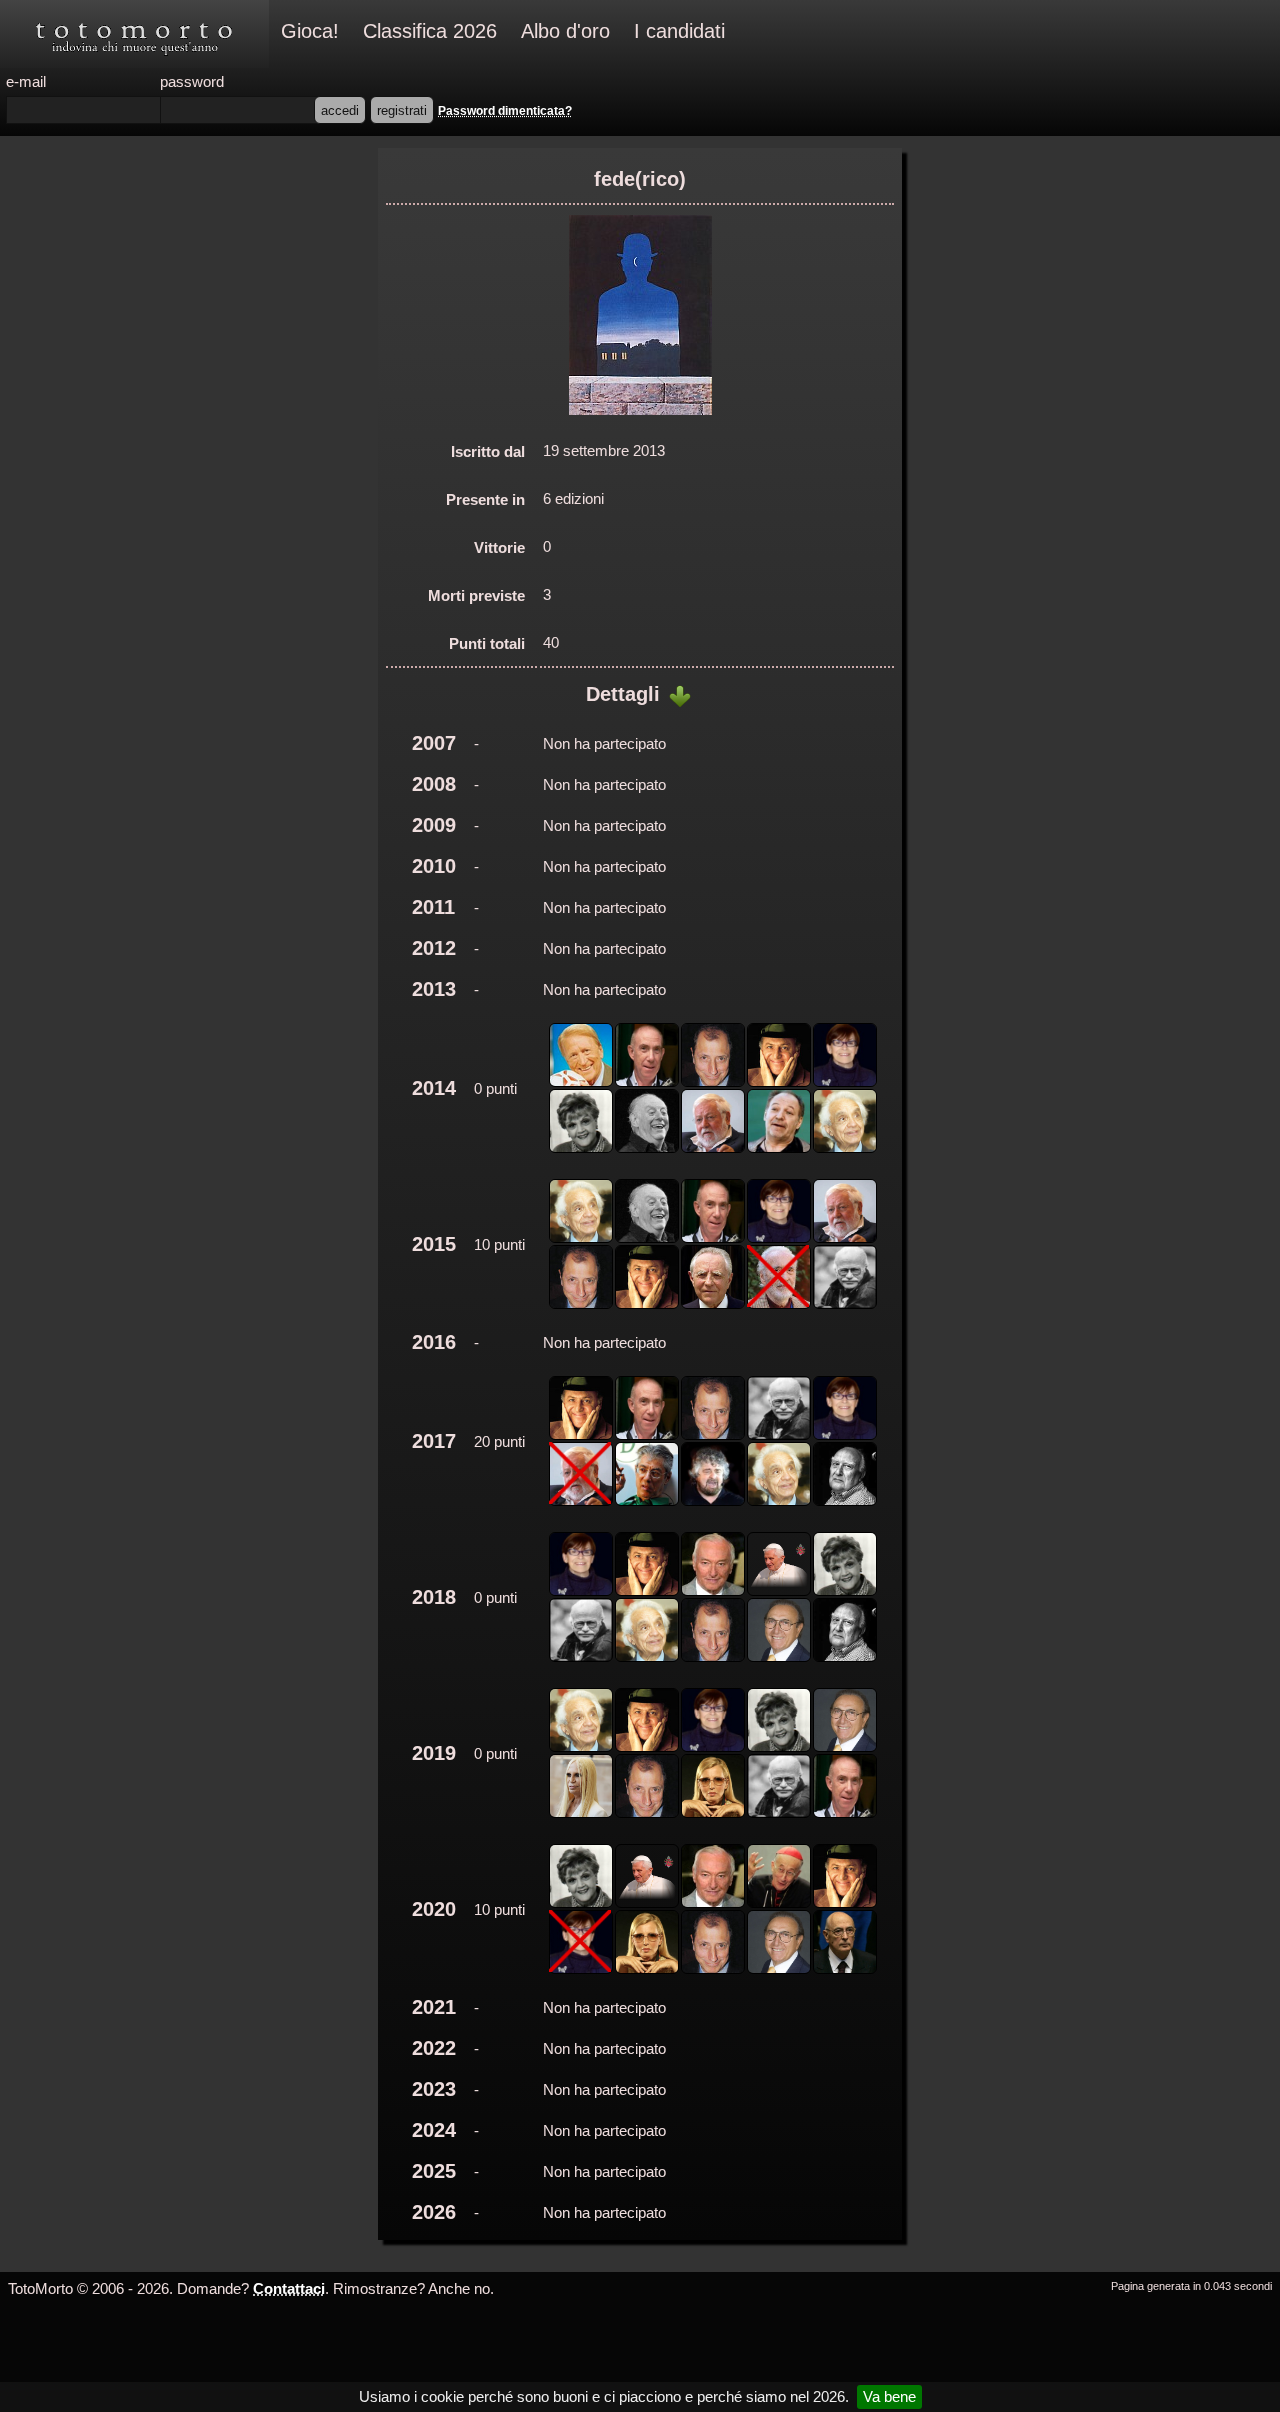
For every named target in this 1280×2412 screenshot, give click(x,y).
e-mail (26, 81)
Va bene (889, 2396)
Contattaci (289, 2288)
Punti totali (487, 643)
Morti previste (476, 595)
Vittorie (499, 547)
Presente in (485, 499)
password (192, 81)
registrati (402, 110)
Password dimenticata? (505, 111)
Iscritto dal (488, 451)
